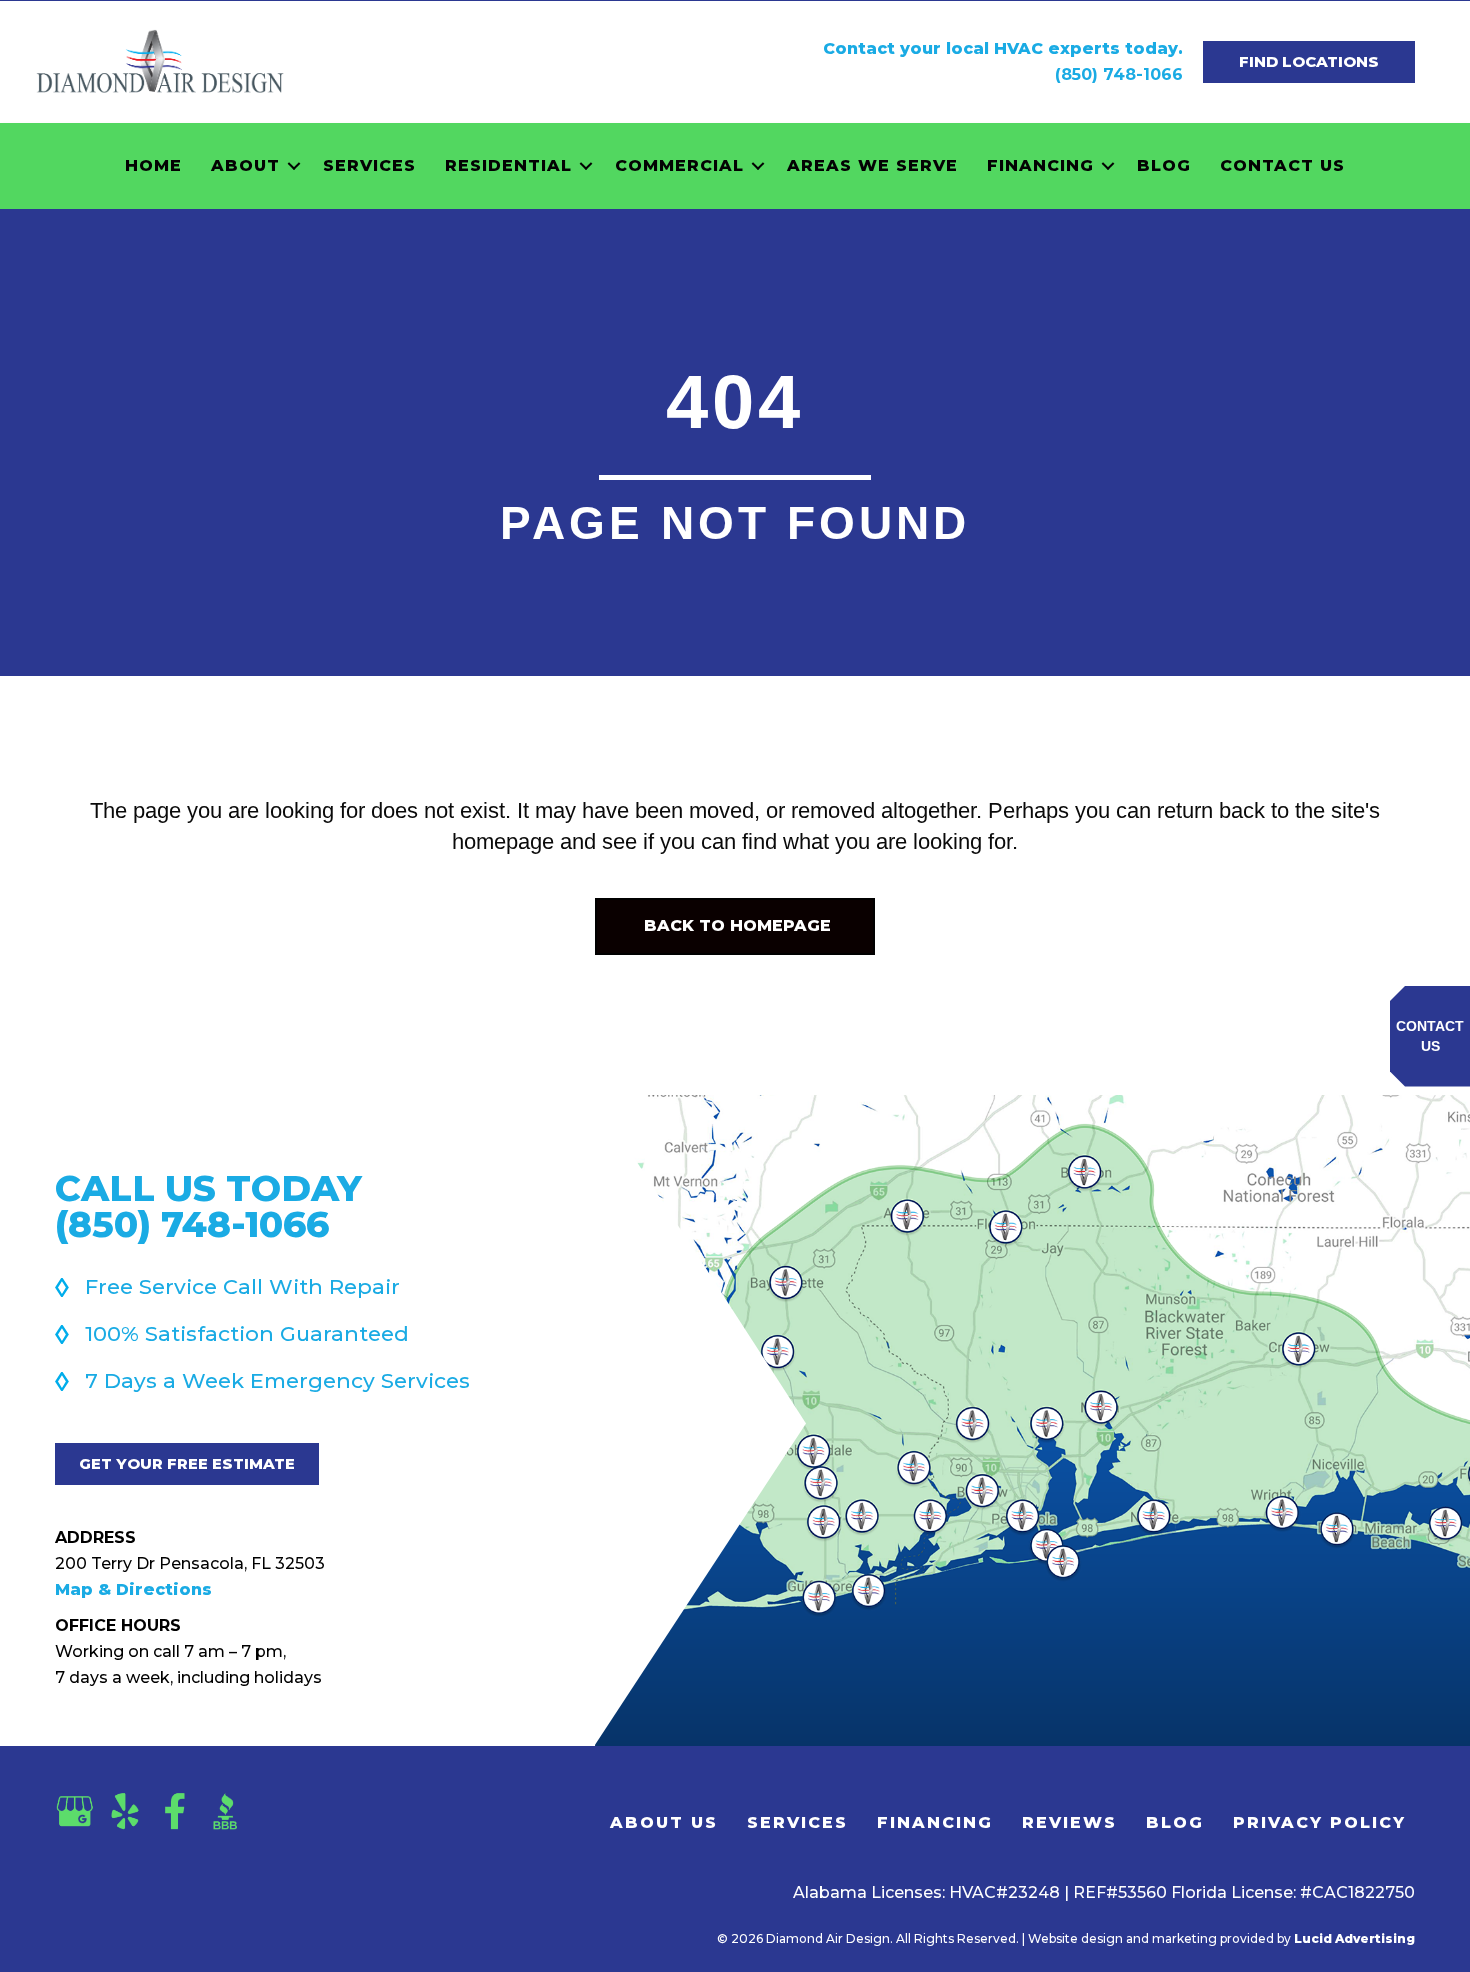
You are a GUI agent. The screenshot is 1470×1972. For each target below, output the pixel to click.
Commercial (679, 165)
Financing (1040, 165)
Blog (1164, 165)
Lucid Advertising (1354, 1938)
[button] (294, 166)
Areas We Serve (872, 165)
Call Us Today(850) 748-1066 (208, 1206)
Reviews (1069, 1822)
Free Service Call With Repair (242, 1286)
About (245, 165)
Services (369, 165)
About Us (664, 1822)
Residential (508, 165)
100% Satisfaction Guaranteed (247, 1333)
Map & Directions (133, 1589)
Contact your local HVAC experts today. (1003, 48)
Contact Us (1282, 165)
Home (153, 165)
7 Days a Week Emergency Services (277, 1380)
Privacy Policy (1319, 1822)
